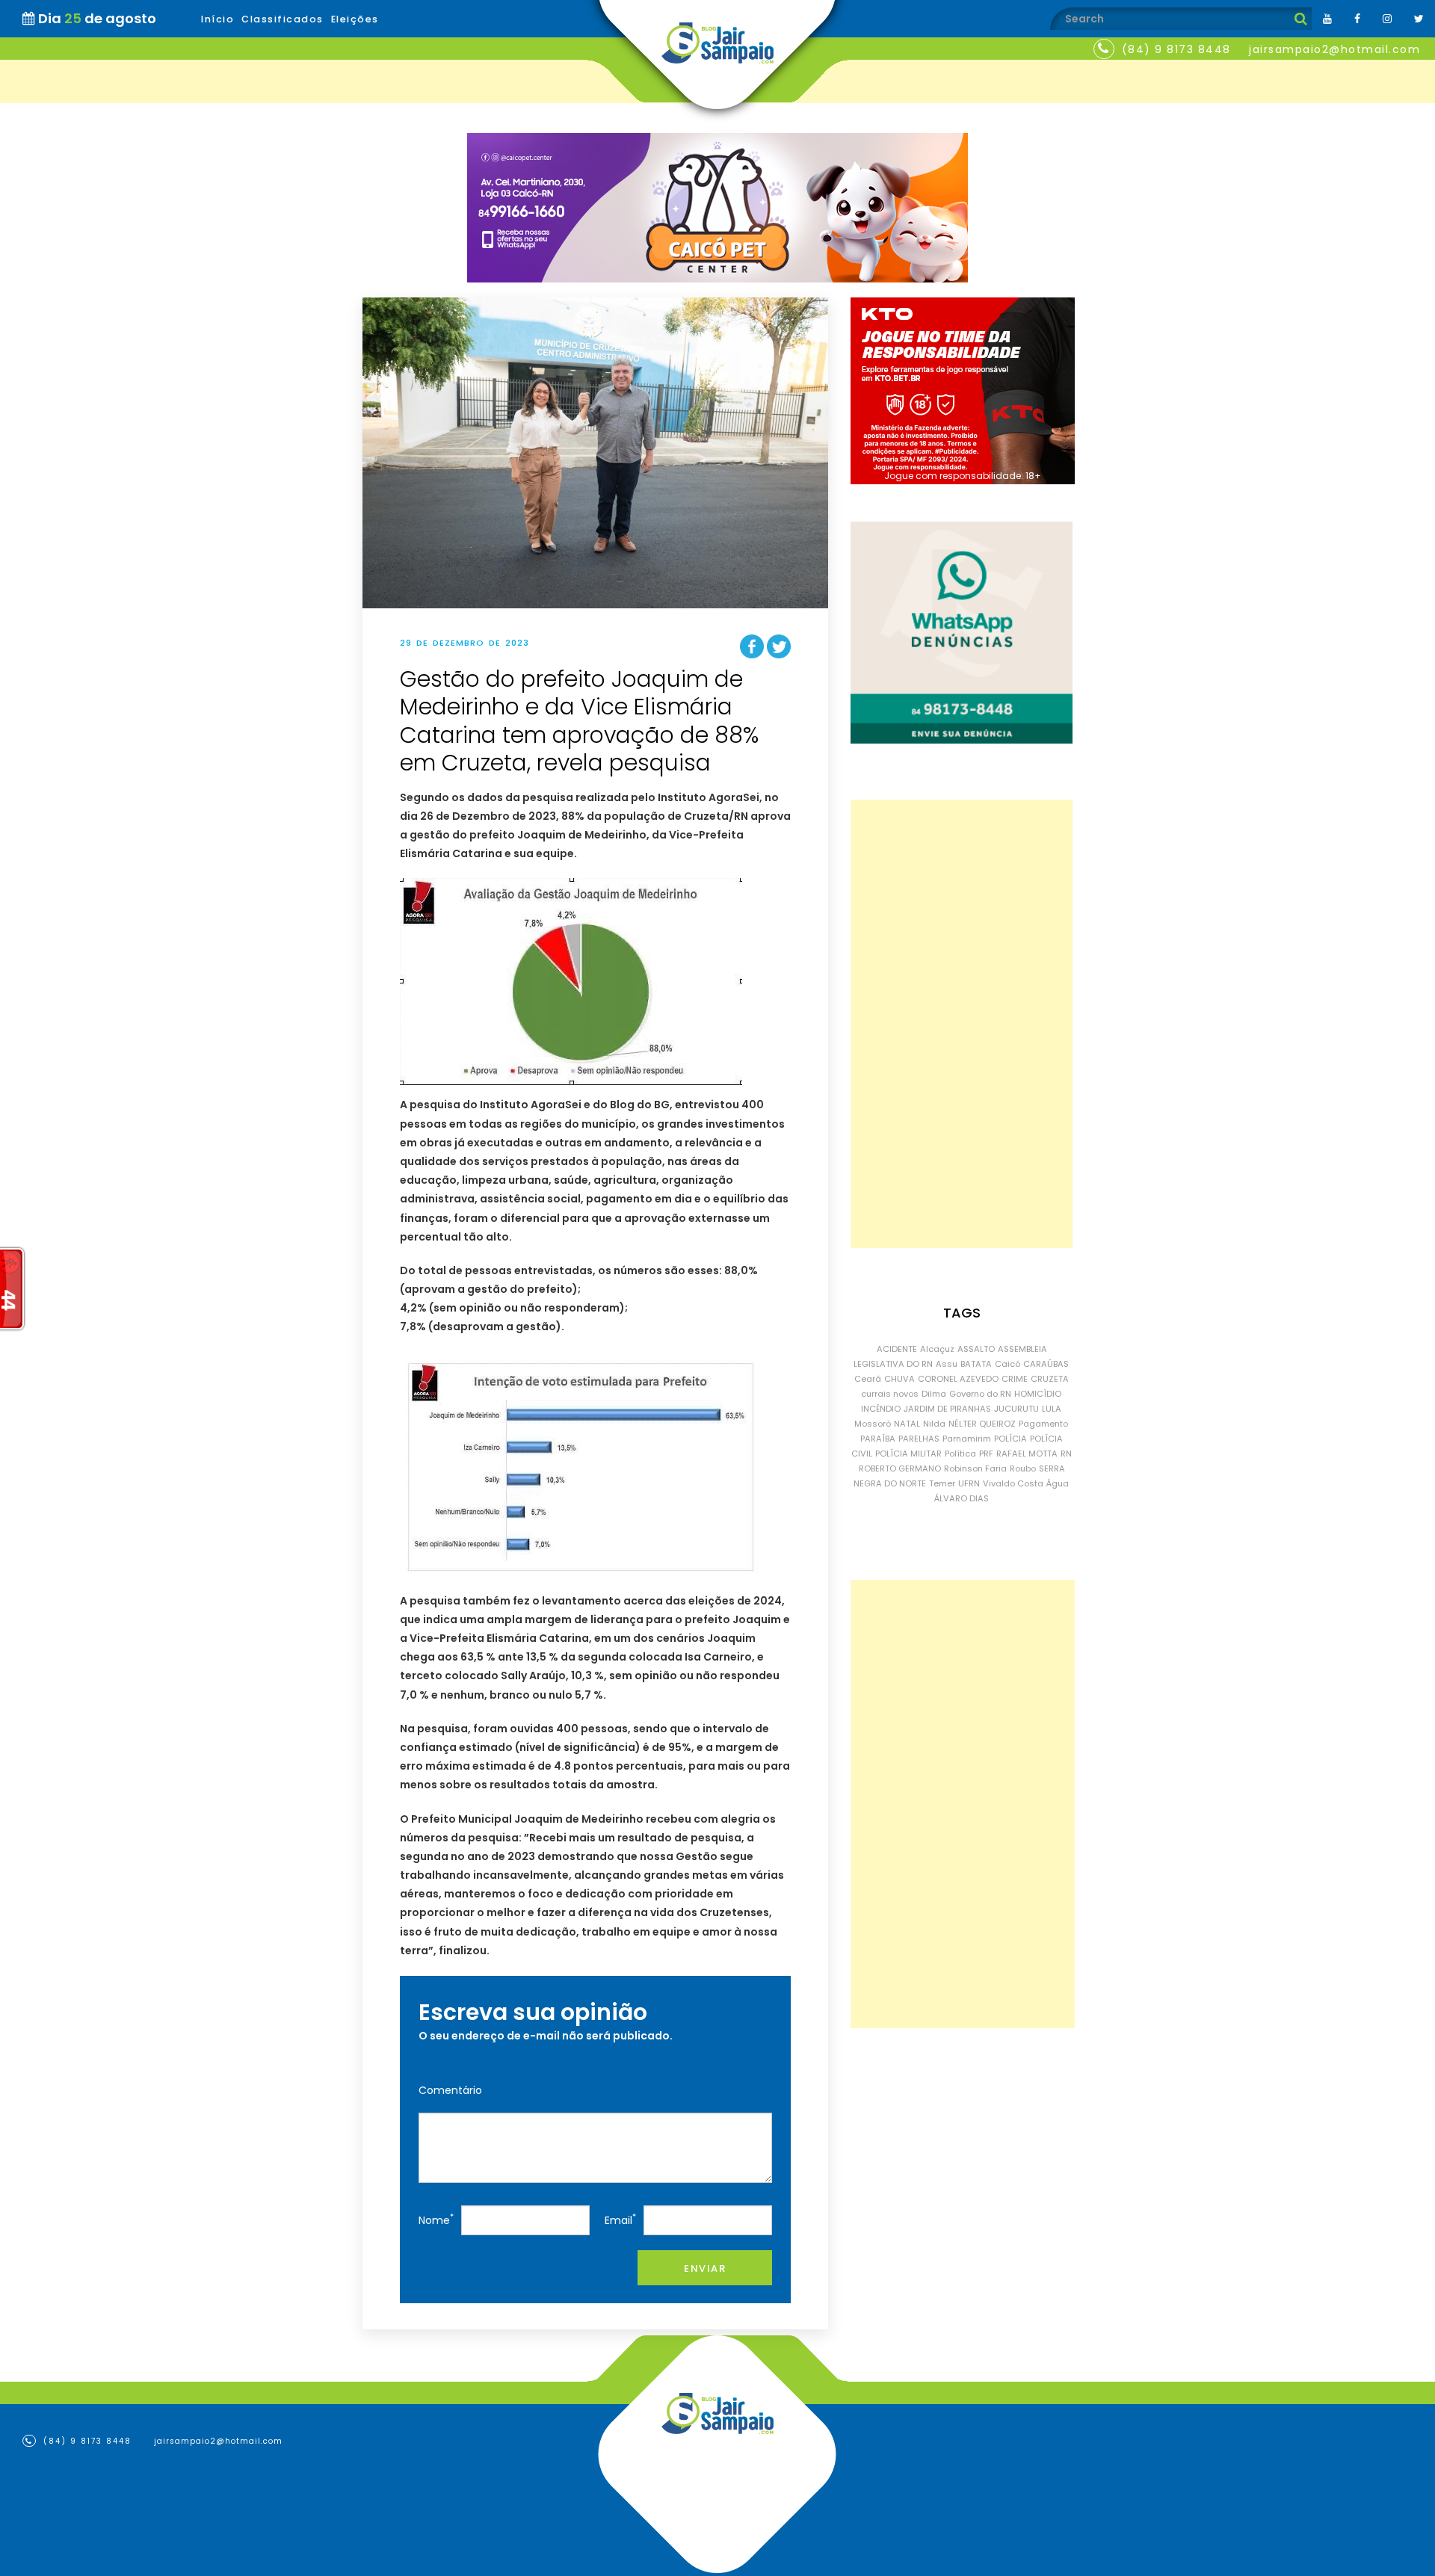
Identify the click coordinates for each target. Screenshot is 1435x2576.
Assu (947, 1364)
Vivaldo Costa (1013, 1483)
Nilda (934, 1424)
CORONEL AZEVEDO (958, 1379)
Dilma (934, 1394)
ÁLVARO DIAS (962, 1498)
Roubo (1023, 1468)
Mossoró (873, 1424)
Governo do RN (980, 1394)
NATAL (907, 1424)
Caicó (1007, 1364)
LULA (1052, 1409)
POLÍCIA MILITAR (908, 1454)
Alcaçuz (937, 1349)
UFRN (969, 1483)
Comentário (450, 2090)
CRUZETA (1050, 1379)
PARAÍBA (878, 1439)
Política (960, 1454)
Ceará (868, 1379)
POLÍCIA (1010, 1439)
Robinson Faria (975, 1468)
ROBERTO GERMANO (900, 1468)
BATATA (976, 1364)
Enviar (705, 2268)
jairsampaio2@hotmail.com (1334, 49)
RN (1066, 1454)
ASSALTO (976, 1349)
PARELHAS (919, 1439)
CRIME (1015, 1379)
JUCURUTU (1016, 1409)
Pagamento (1043, 1424)
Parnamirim (967, 1439)
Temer (942, 1483)
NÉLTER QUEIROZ (982, 1424)
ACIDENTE (897, 1349)
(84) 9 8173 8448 (1176, 49)
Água (1058, 1483)
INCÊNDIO (881, 1409)
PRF (986, 1454)
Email (620, 2219)
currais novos (890, 1394)
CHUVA (899, 1379)
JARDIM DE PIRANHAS (947, 1409)
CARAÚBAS (1046, 1364)
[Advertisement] (962, 1024)
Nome (436, 2219)
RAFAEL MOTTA (1027, 1454)
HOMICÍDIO (1038, 1394)
